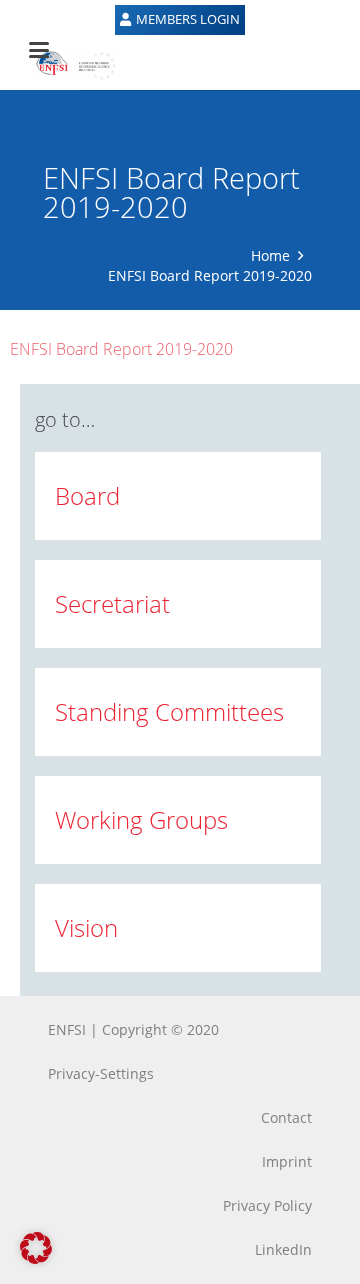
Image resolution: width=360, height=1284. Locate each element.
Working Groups (141, 819)
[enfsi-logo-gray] (66, 65)
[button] (36, 1248)
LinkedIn (283, 1249)
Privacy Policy (267, 1205)
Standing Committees (169, 711)
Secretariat (112, 603)
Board (87, 495)
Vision (86, 927)
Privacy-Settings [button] (101, 1073)
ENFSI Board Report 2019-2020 (121, 349)
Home (270, 255)
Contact (286, 1117)
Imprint (287, 1161)
